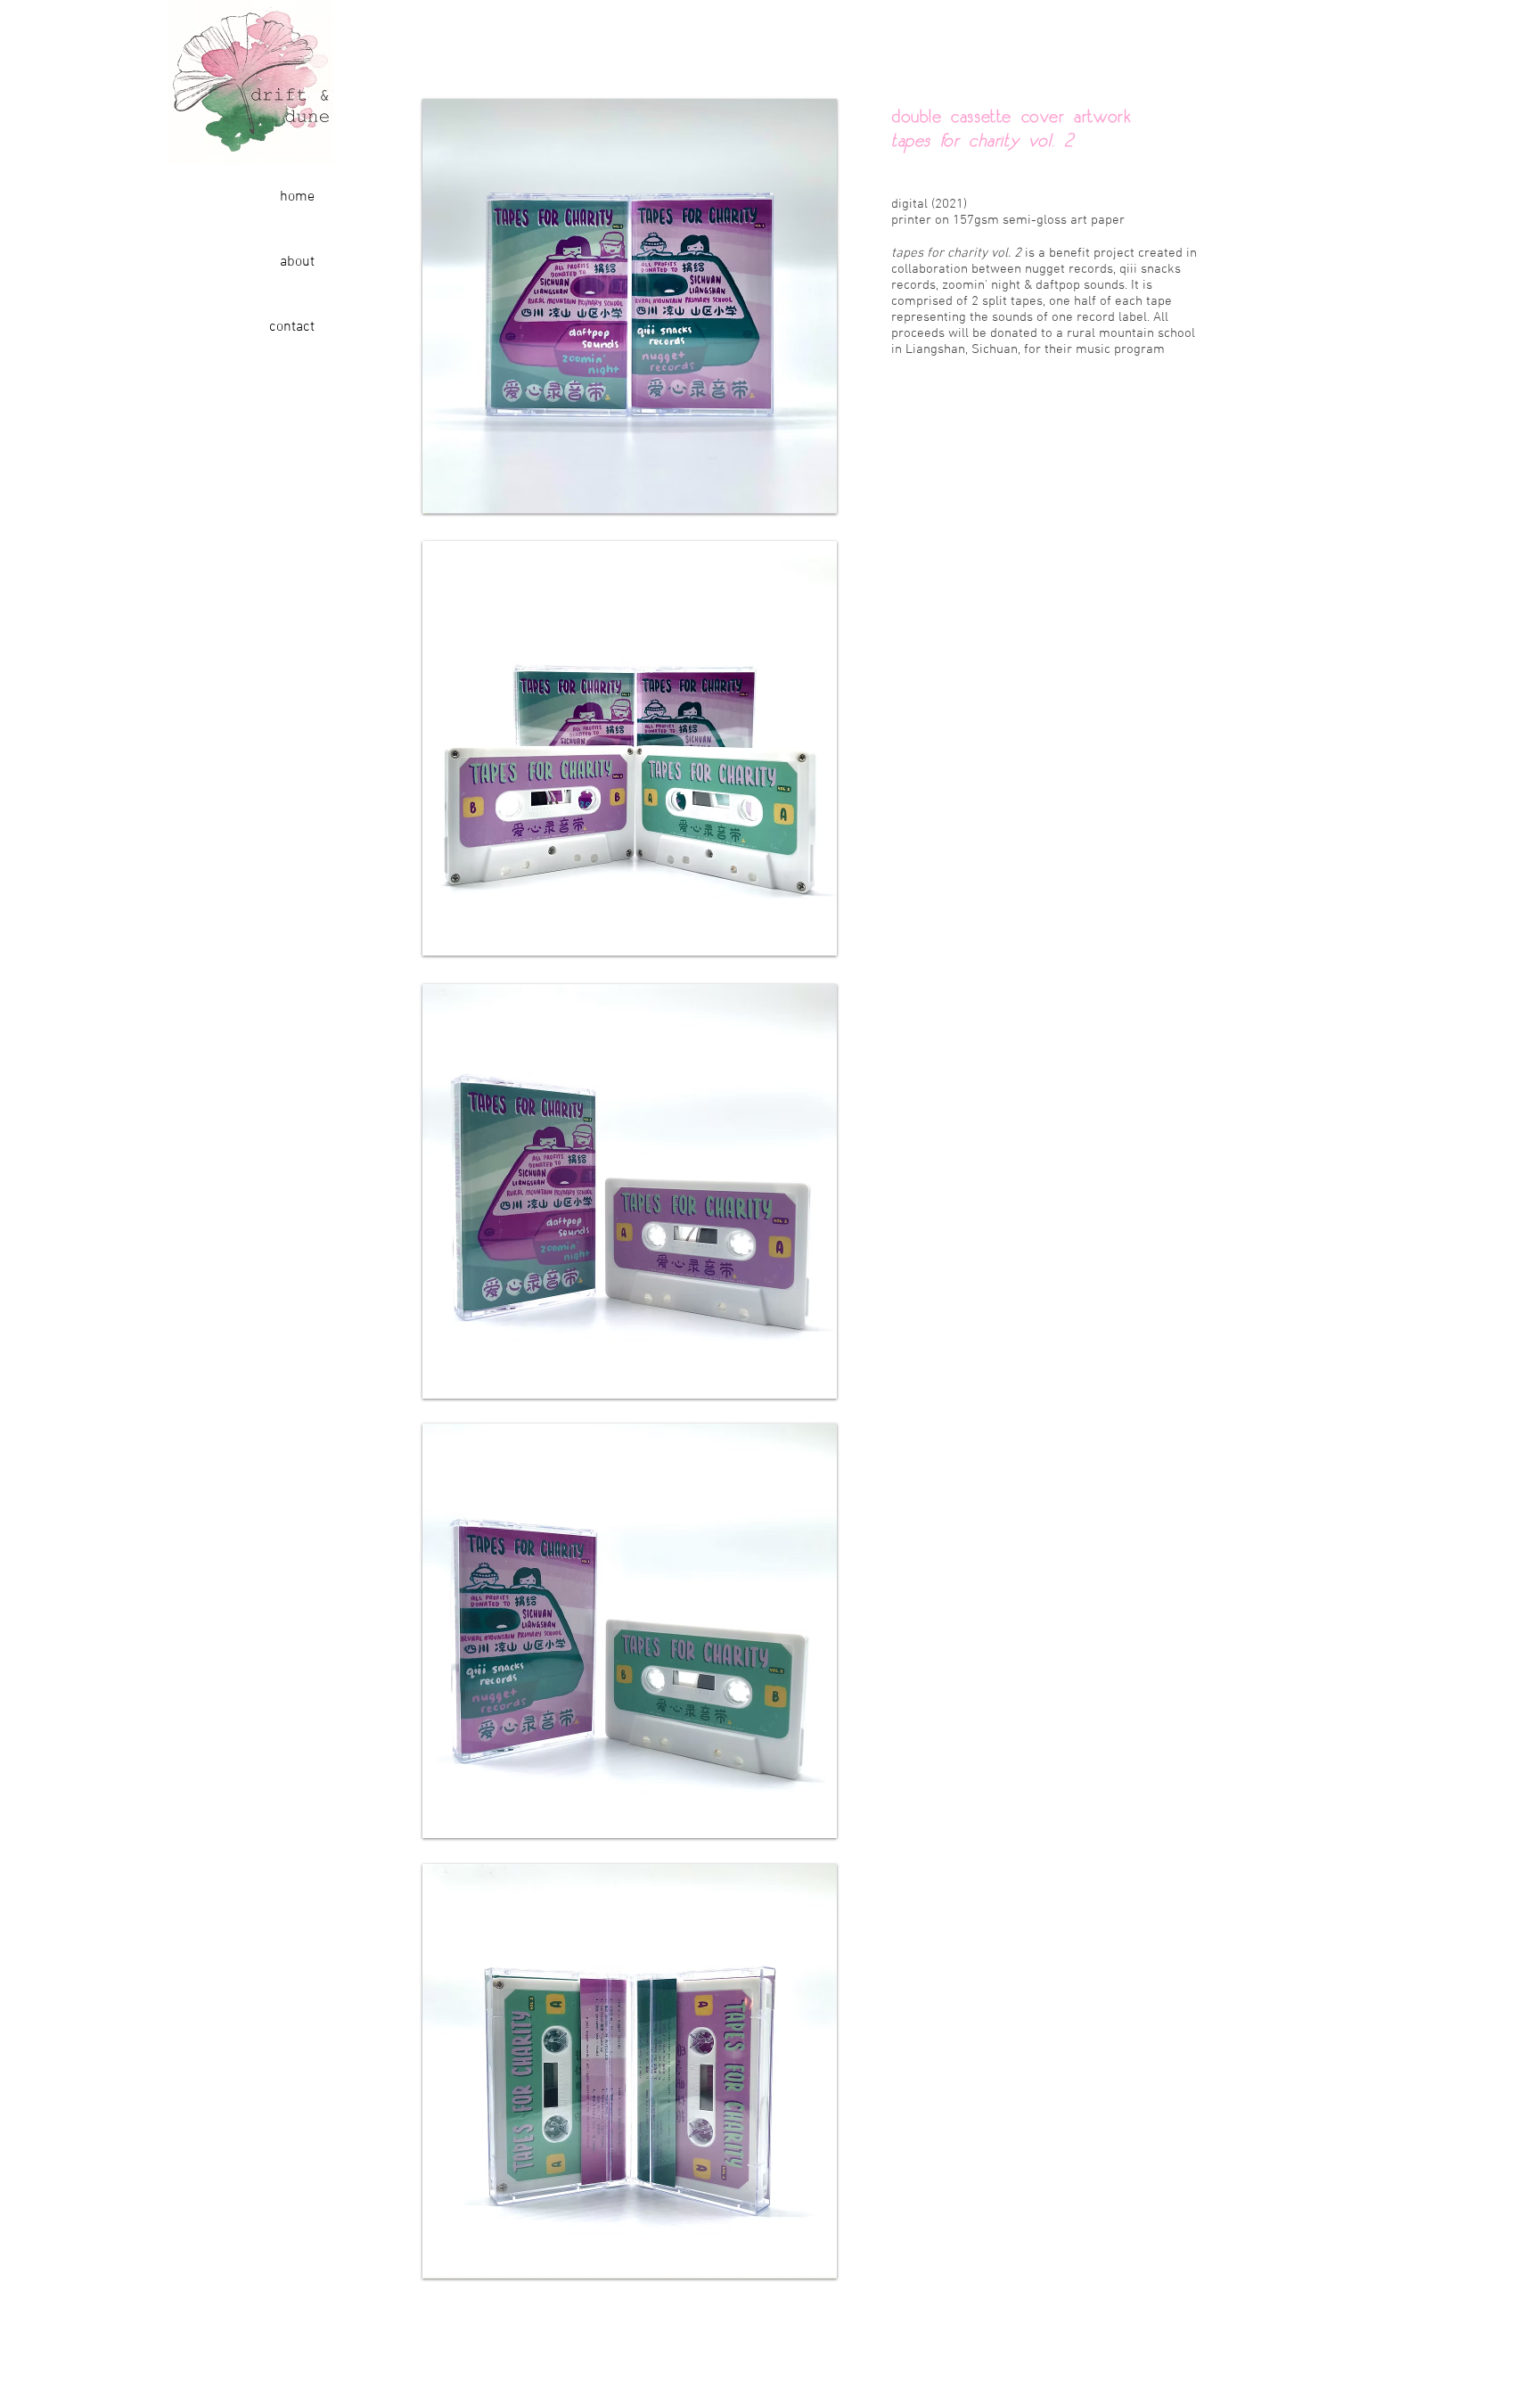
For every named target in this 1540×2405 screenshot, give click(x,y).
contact (292, 327)
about (297, 262)
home (297, 197)
